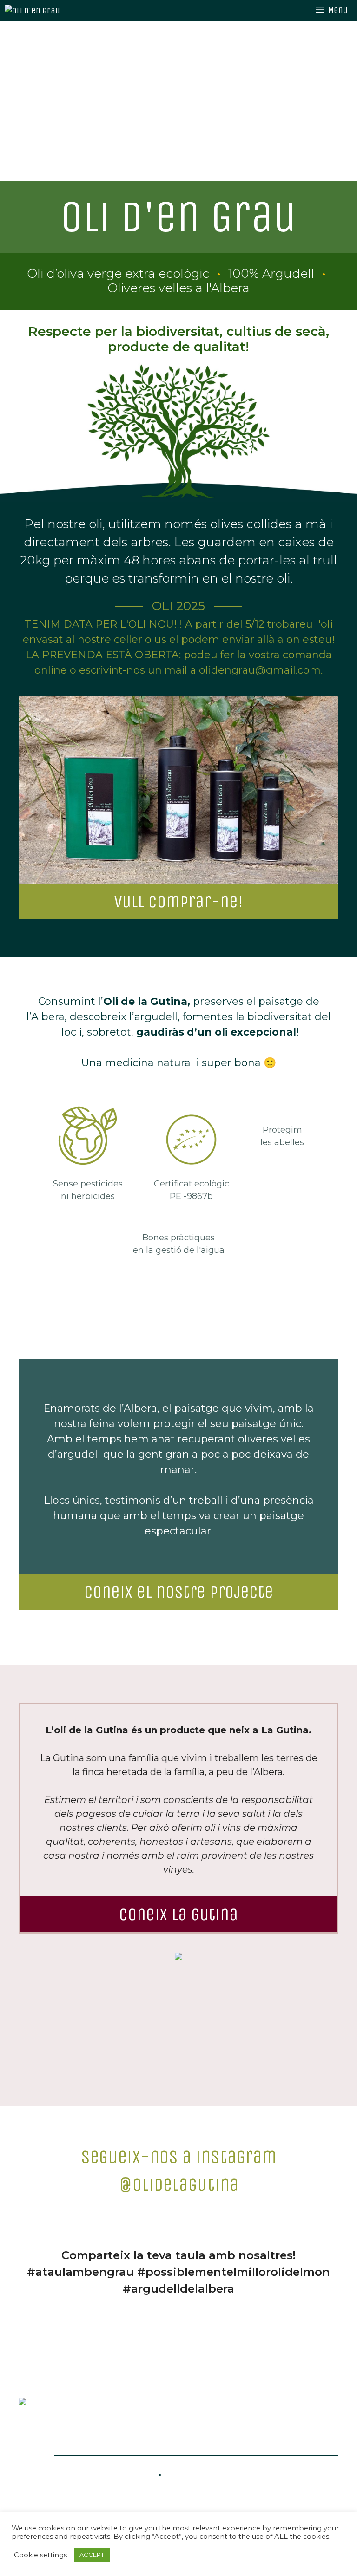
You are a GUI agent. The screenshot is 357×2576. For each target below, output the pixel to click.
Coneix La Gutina (178, 1914)
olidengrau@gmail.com (246, 2474)
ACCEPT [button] (92, 2555)
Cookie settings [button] (40, 2555)
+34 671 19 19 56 (102, 2474)
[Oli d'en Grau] (43, 10)
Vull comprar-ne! (178, 901)
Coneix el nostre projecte (179, 1592)
